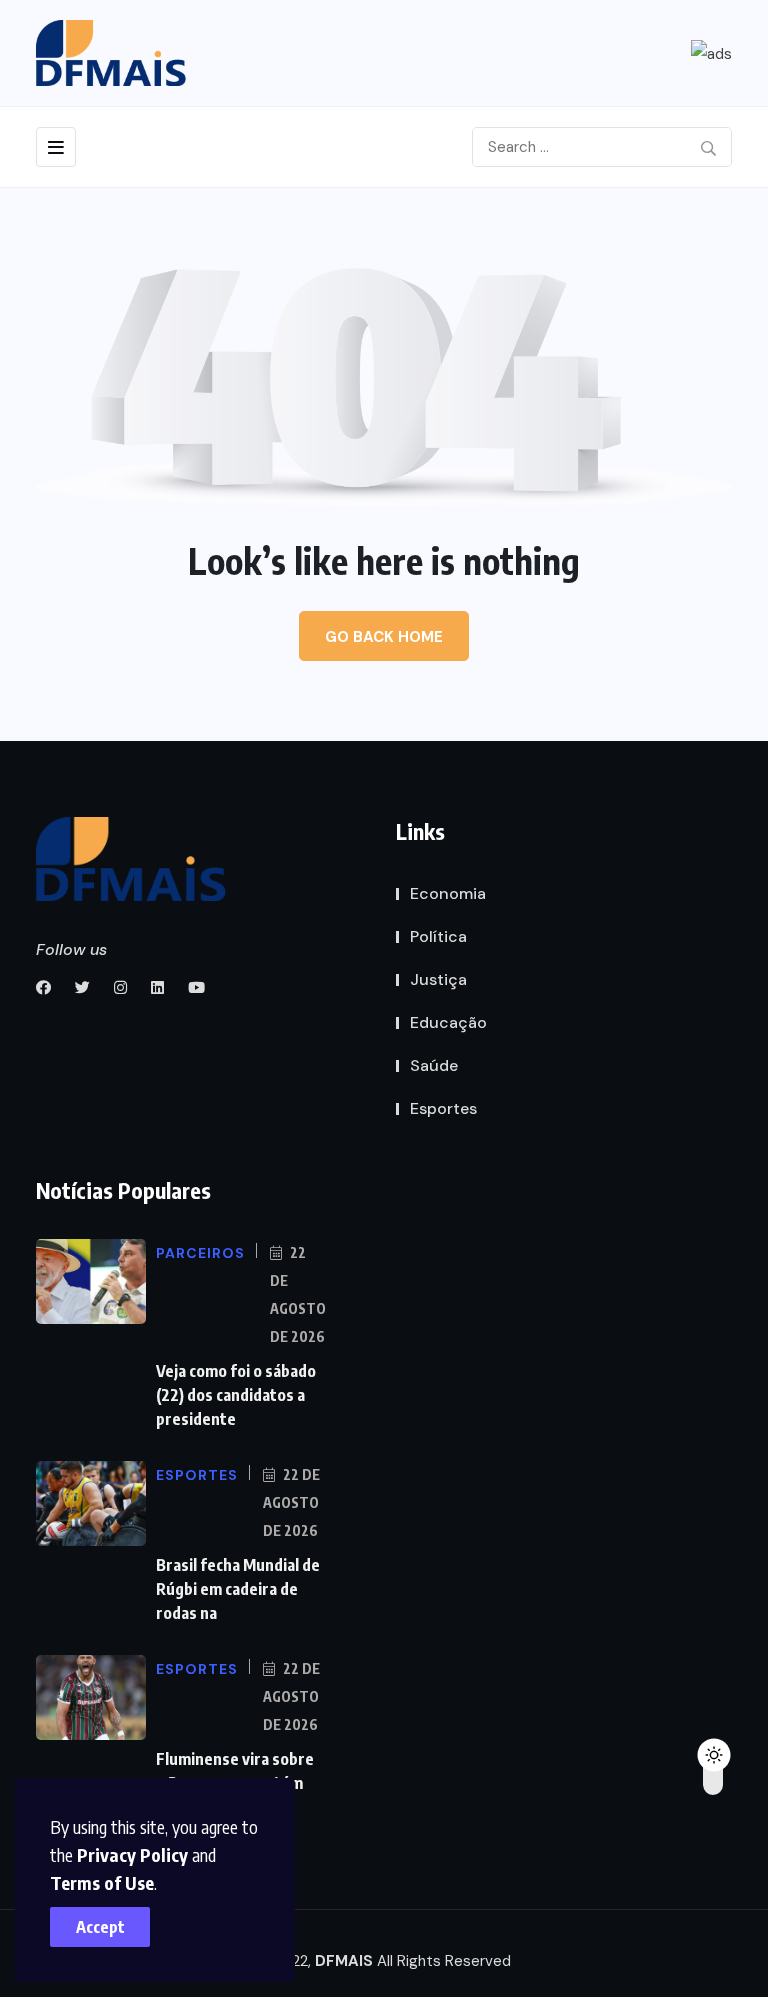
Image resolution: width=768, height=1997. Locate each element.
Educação (448, 1022)
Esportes (443, 1108)
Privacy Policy (132, 1854)
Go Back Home (384, 637)
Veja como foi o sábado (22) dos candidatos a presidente (236, 1395)
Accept (100, 1927)
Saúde (434, 1065)
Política (438, 936)
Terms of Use (102, 1882)
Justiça (438, 979)
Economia (448, 893)
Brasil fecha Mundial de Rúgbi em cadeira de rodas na (238, 1589)
